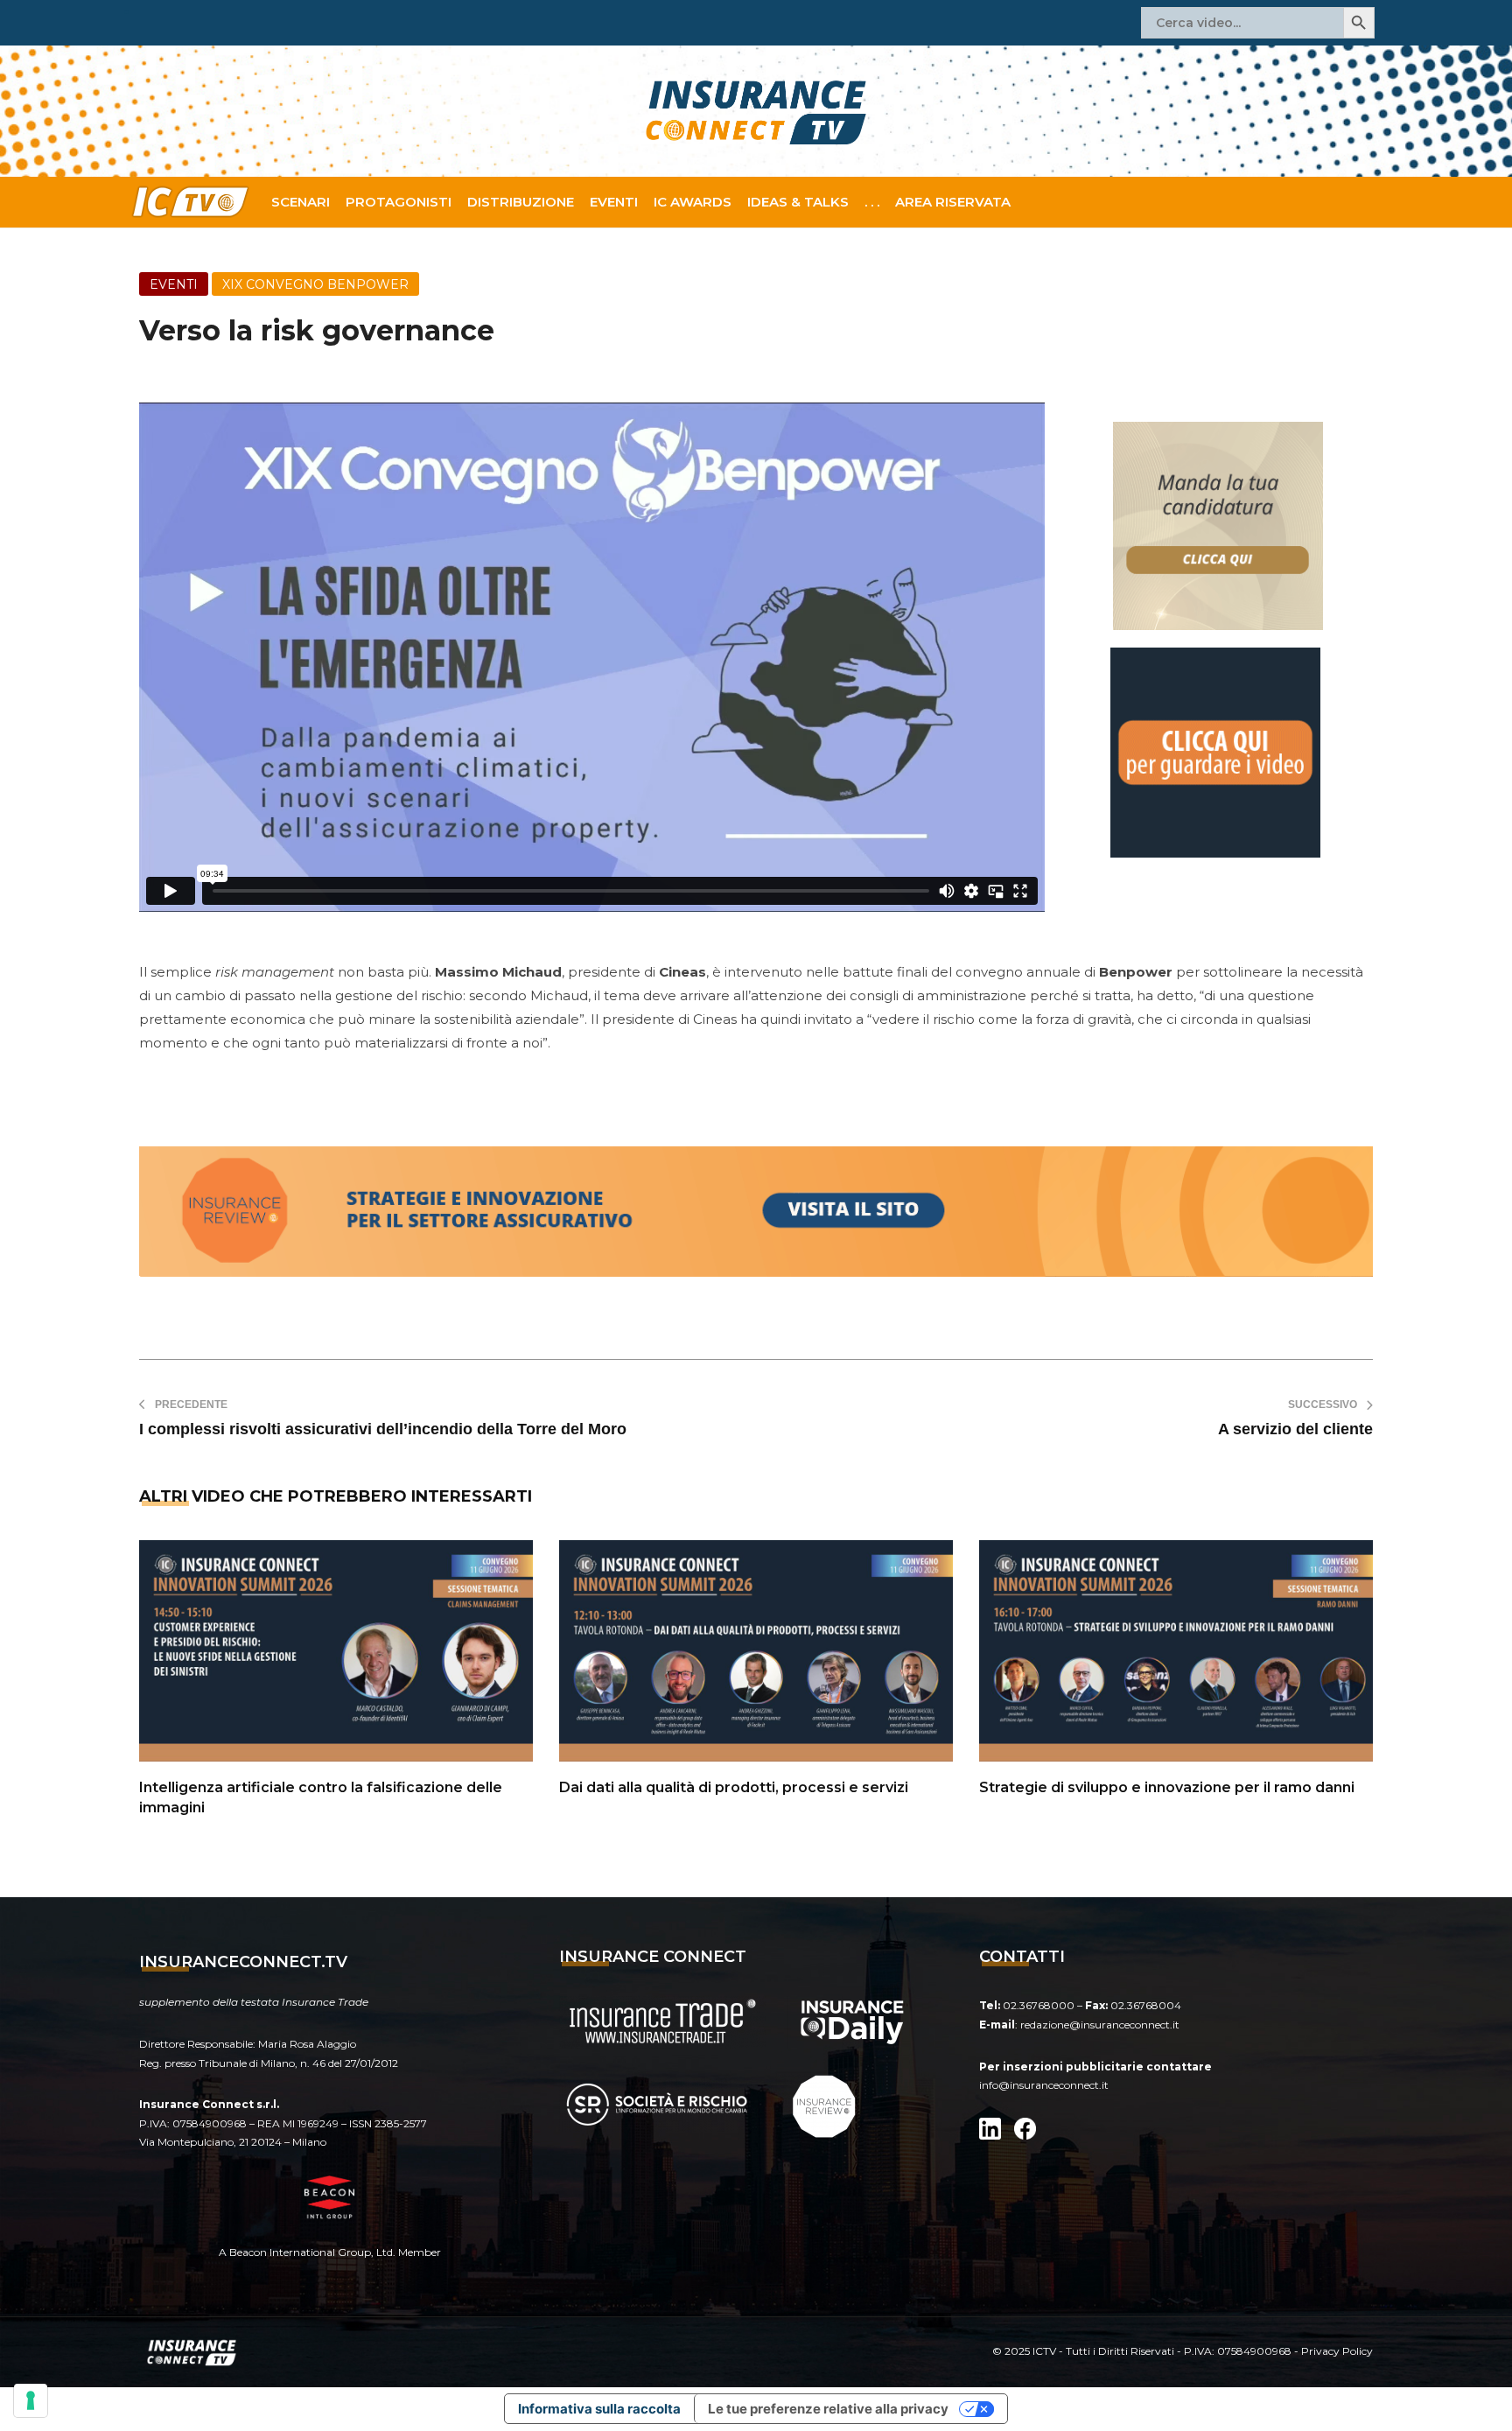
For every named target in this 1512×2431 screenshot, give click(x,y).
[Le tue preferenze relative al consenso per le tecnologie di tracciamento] (31, 2400)
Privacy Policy (1337, 2351)
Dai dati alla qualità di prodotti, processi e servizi (734, 1787)
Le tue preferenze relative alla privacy (828, 2409)
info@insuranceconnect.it (1044, 2085)
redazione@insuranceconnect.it (1100, 2025)
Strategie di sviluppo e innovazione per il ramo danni (1167, 1787)
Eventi (614, 202)
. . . (872, 202)
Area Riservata (953, 202)
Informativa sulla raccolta (599, 2409)
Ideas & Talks (798, 202)
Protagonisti (399, 202)
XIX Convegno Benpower (315, 284)
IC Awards (693, 202)
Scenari (301, 202)
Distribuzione (521, 202)
